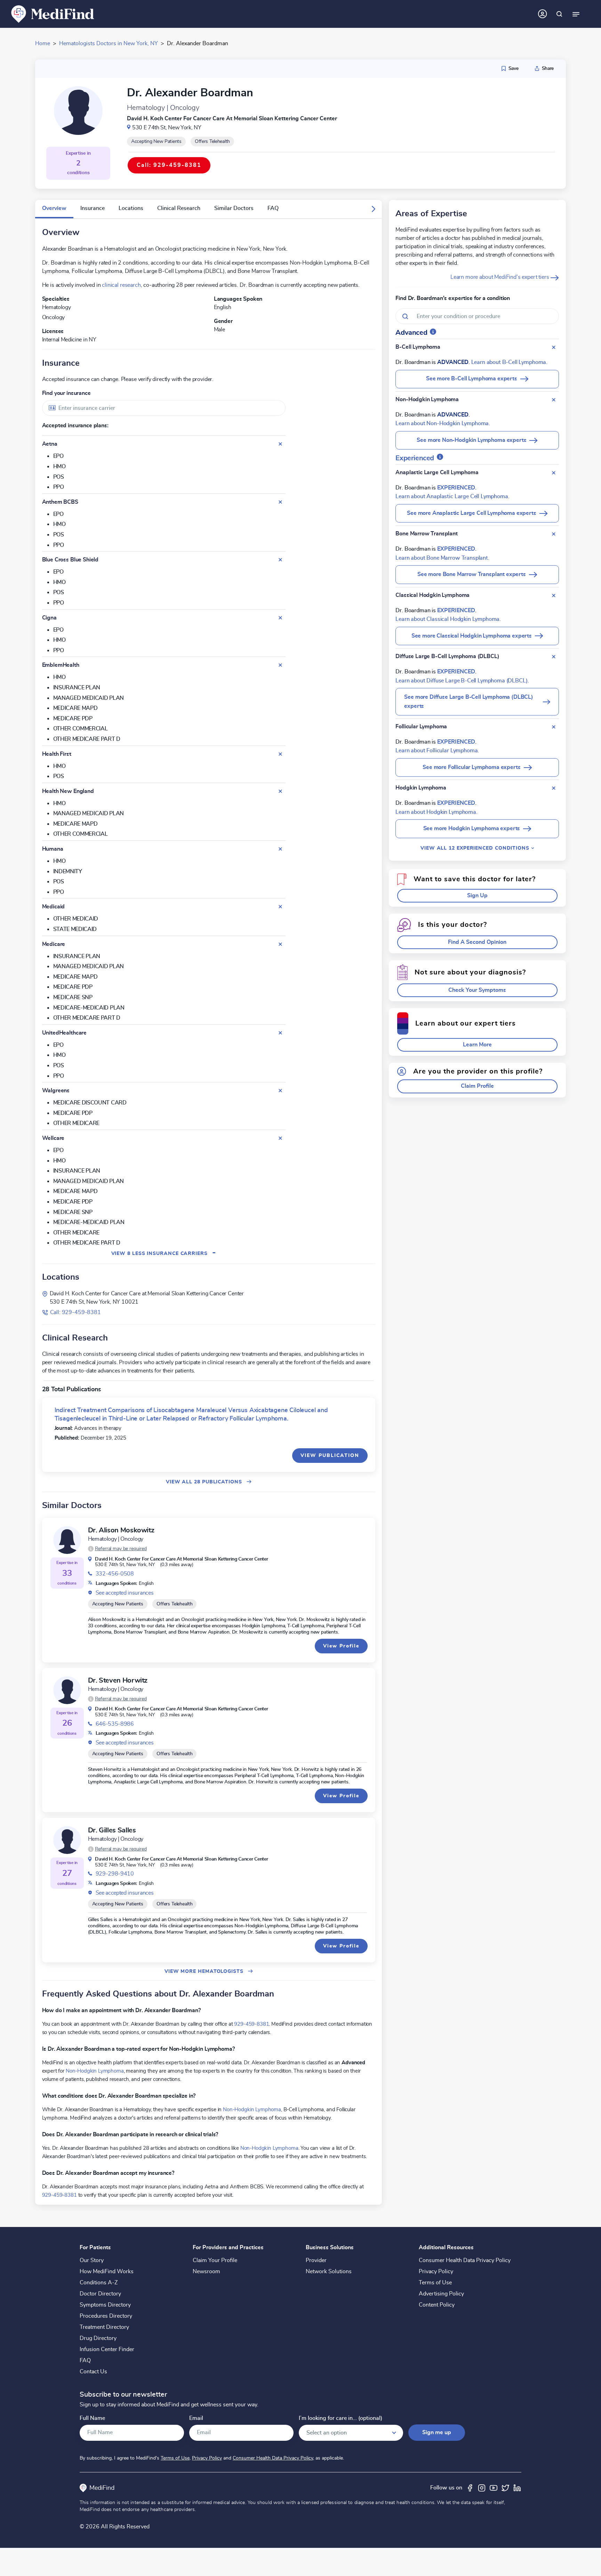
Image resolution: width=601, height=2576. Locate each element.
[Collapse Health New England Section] (280, 791)
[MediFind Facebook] (470, 2488)
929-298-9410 (115, 1874)
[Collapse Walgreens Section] (280, 1091)
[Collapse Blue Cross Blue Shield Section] (280, 560)
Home (43, 43)
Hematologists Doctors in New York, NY (109, 43)
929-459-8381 (251, 2024)
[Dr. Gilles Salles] (67, 1840)
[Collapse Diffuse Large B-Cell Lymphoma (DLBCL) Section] (554, 657)
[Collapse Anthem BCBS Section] (280, 502)
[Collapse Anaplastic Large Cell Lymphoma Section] (554, 473)
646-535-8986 (115, 1724)
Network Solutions (329, 2271)
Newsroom (206, 2271)
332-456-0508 (115, 1574)
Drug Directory (98, 2338)
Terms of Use (435, 2283)
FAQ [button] (273, 208)
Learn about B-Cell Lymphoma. (510, 362)
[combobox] (164, 408)
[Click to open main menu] (576, 14)
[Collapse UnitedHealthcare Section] (280, 1033)
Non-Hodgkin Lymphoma (95, 2071)
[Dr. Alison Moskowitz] (67, 1540)
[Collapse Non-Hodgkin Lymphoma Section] (554, 400)
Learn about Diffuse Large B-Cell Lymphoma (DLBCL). (462, 681)
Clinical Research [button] (179, 208)
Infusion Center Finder (107, 2349)
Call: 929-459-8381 (75, 1312)
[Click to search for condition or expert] (559, 14)
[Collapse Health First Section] (280, 754)
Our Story (92, 2260)
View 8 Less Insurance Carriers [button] (164, 1253)
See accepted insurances (125, 1593)
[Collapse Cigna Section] (280, 618)
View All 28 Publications (205, 1482)
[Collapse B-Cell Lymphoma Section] (554, 347)
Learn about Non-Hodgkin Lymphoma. (443, 423)
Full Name (92, 2418)
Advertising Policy (441, 2294)
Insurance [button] (93, 208)
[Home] (53, 14)
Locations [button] (131, 208)
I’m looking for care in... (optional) (340, 2418)
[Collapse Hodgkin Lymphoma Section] (554, 788)
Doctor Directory (100, 2294)
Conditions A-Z (99, 2283)
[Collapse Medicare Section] (280, 944)
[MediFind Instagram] (482, 2488)
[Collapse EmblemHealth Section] (280, 665)
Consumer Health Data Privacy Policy (465, 2260)
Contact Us (93, 2372)
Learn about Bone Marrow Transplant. (442, 558)
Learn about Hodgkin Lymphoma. (436, 812)
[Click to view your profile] (543, 14)
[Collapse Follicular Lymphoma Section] (554, 727)
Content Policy (437, 2305)
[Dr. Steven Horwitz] (67, 1690)
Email (196, 2418)
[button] (374, 209)
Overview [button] (54, 208)
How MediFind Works (107, 2271)
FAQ (85, 2360)
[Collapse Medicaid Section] (280, 907)
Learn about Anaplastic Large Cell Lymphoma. (452, 496)
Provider (316, 2260)
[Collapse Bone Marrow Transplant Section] (554, 534)
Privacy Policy (436, 2271)
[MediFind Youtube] (494, 2488)
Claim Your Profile (215, 2260)
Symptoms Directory (105, 2305)
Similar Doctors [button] (234, 208)
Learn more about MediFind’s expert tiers (500, 277)
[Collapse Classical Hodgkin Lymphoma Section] (554, 596)
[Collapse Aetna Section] (280, 444)
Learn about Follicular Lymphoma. (437, 751)
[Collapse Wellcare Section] (280, 1138)
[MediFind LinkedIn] (517, 2488)
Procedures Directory (106, 2316)
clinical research (121, 285)
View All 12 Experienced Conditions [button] (476, 848)
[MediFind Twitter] (505, 2488)
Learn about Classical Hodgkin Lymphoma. (448, 619)
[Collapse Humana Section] (280, 849)
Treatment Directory (104, 2327)
